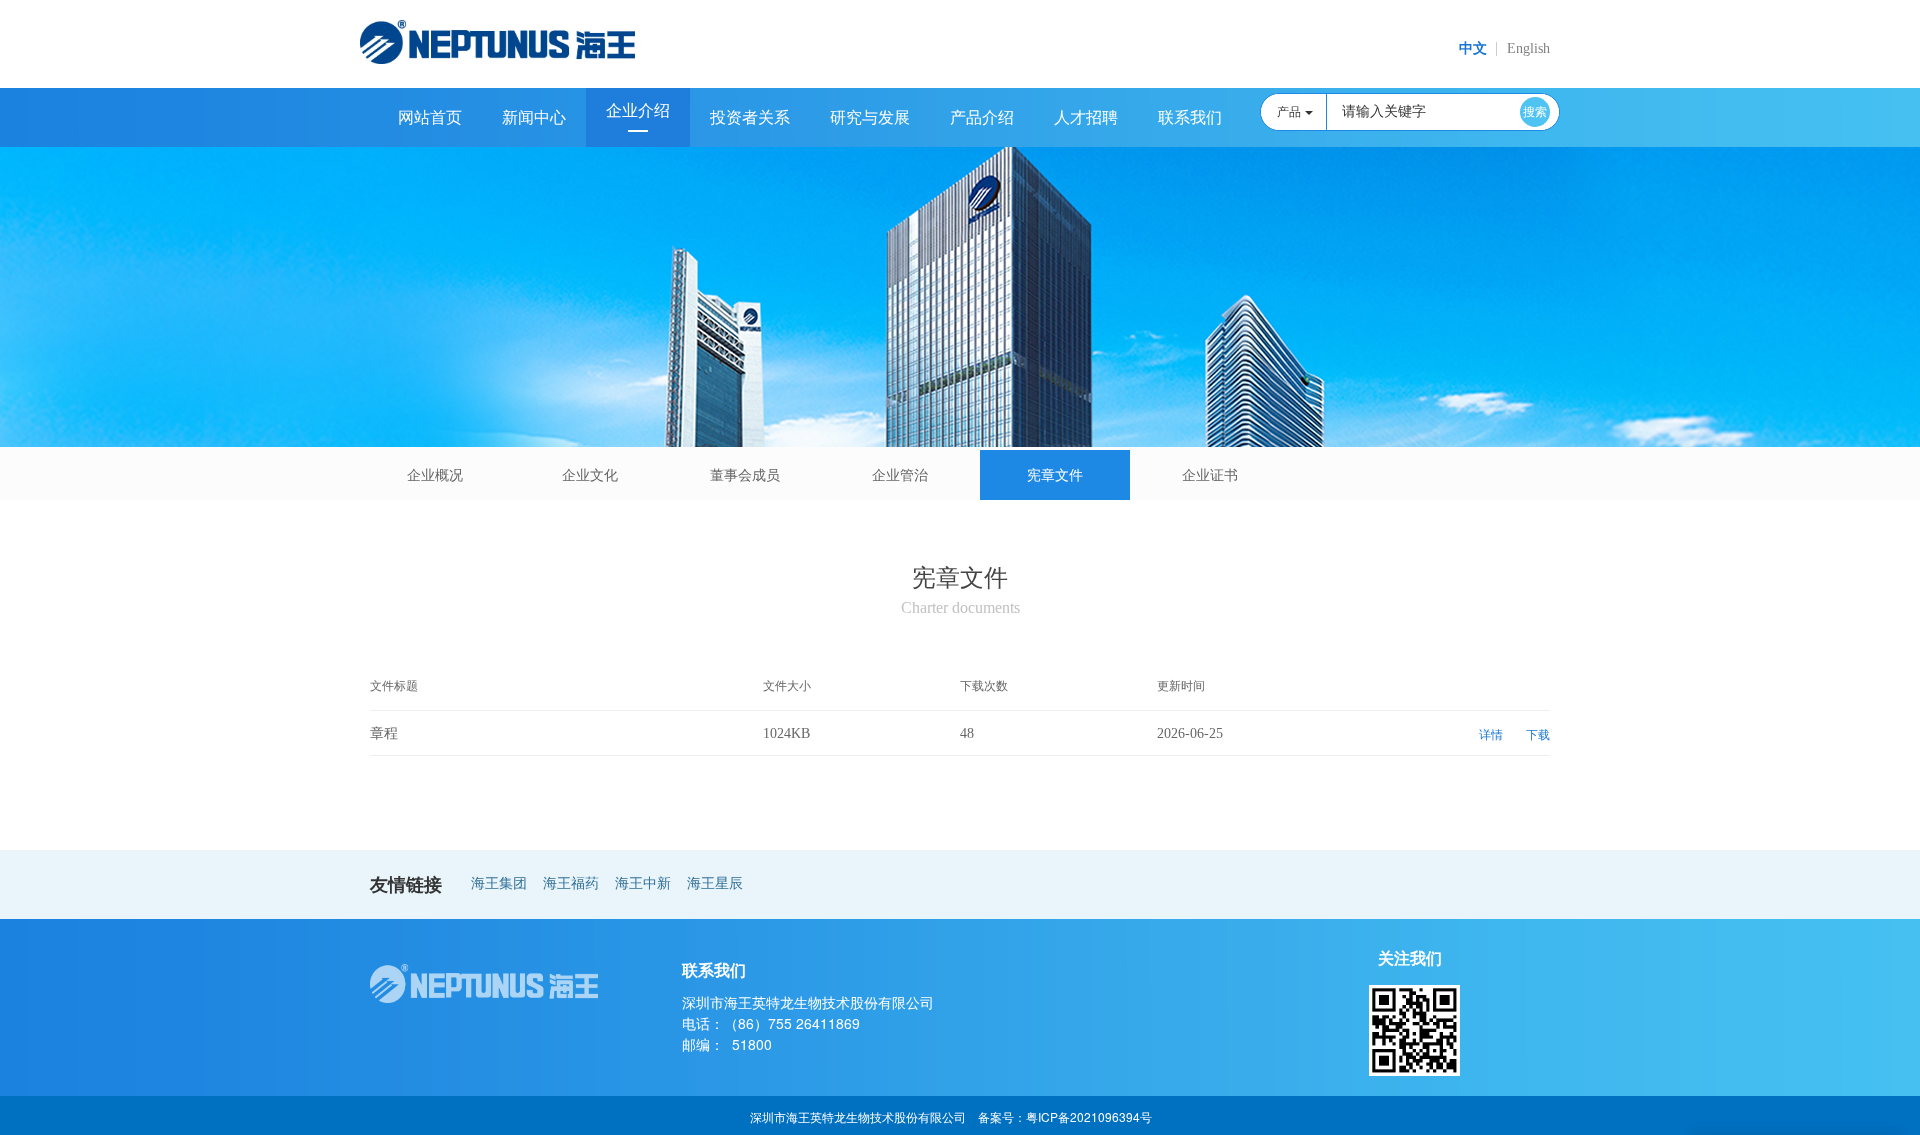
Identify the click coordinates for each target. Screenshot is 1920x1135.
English (1528, 48)
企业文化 (590, 475)
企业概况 (435, 475)
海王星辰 (715, 883)
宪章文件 (1055, 475)
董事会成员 (745, 475)
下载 (1538, 735)
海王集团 (499, 883)
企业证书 (1210, 475)
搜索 (1535, 112)
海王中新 (643, 883)
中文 (1473, 48)
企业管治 (900, 475)
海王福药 (571, 883)
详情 (1491, 735)
